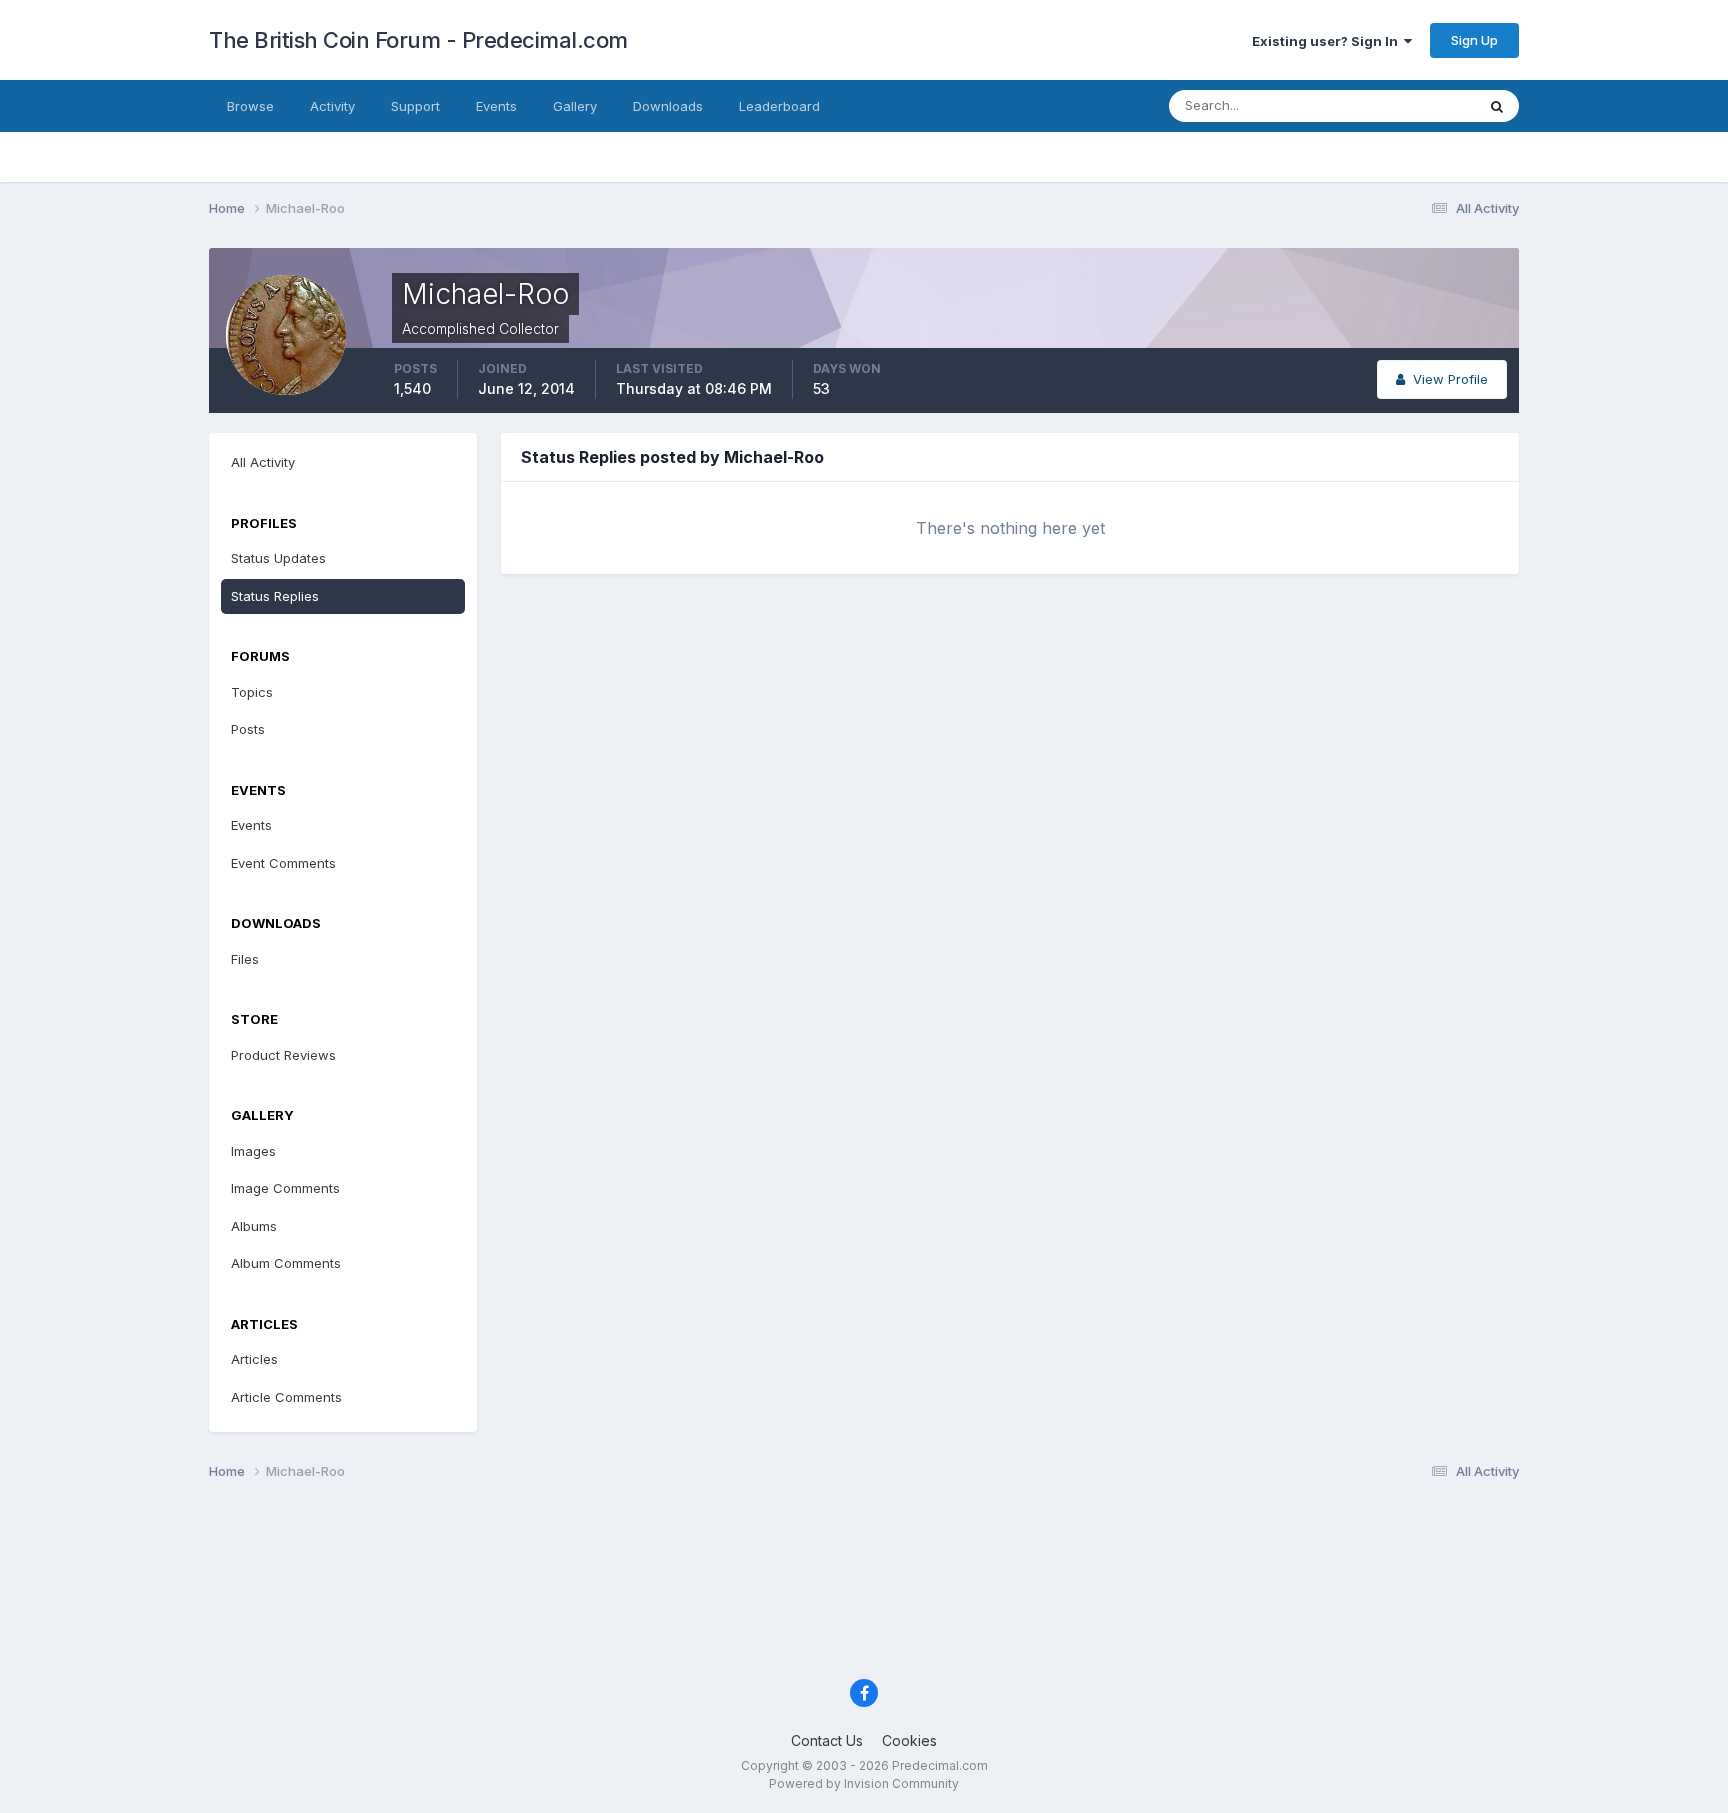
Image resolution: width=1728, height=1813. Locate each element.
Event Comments (283, 863)
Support (415, 106)
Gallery (575, 106)
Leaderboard (779, 106)
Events (496, 106)
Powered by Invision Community (864, 1783)
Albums (254, 1226)
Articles (254, 1359)
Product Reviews (283, 1055)
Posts (248, 729)
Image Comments (285, 1188)
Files (245, 959)
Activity (332, 106)
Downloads (668, 106)
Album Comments (286, 1263)
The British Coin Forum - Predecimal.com (418, 40)
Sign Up (1474, 40)
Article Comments (286, 1397)
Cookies (909, 1740)
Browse (250, 106)
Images (253, 1151)
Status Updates (1402, 105)
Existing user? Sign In (1328, 41)
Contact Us (827, 1740)
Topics (252, 692)
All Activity (263, 462)
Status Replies (275, 596)
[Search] (1497, 106)
